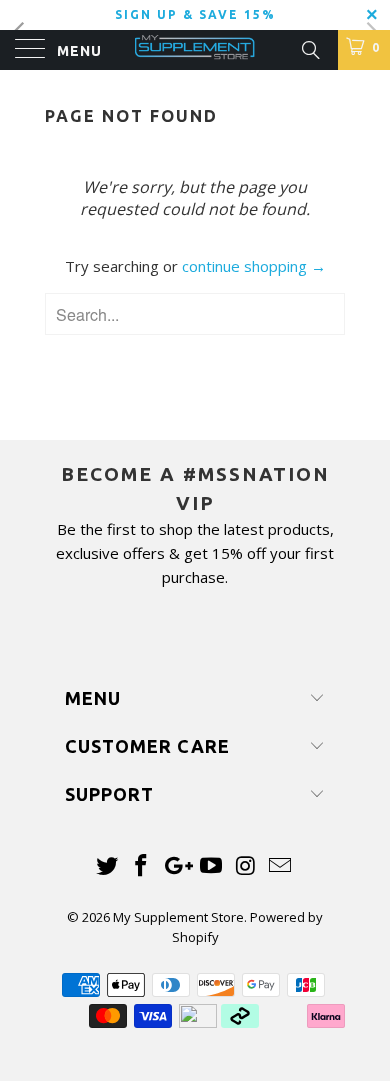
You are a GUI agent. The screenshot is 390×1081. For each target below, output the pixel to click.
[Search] (309, 48)
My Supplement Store (178, 917)
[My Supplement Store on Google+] (177, 866)
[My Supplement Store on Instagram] (246, 866)
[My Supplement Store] (195, 50)
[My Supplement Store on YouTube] (212, 866)
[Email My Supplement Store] (281, 866)
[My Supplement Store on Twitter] (107, 866)
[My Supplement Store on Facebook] (142, 866)
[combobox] (195, 314)
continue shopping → (254, 266)
